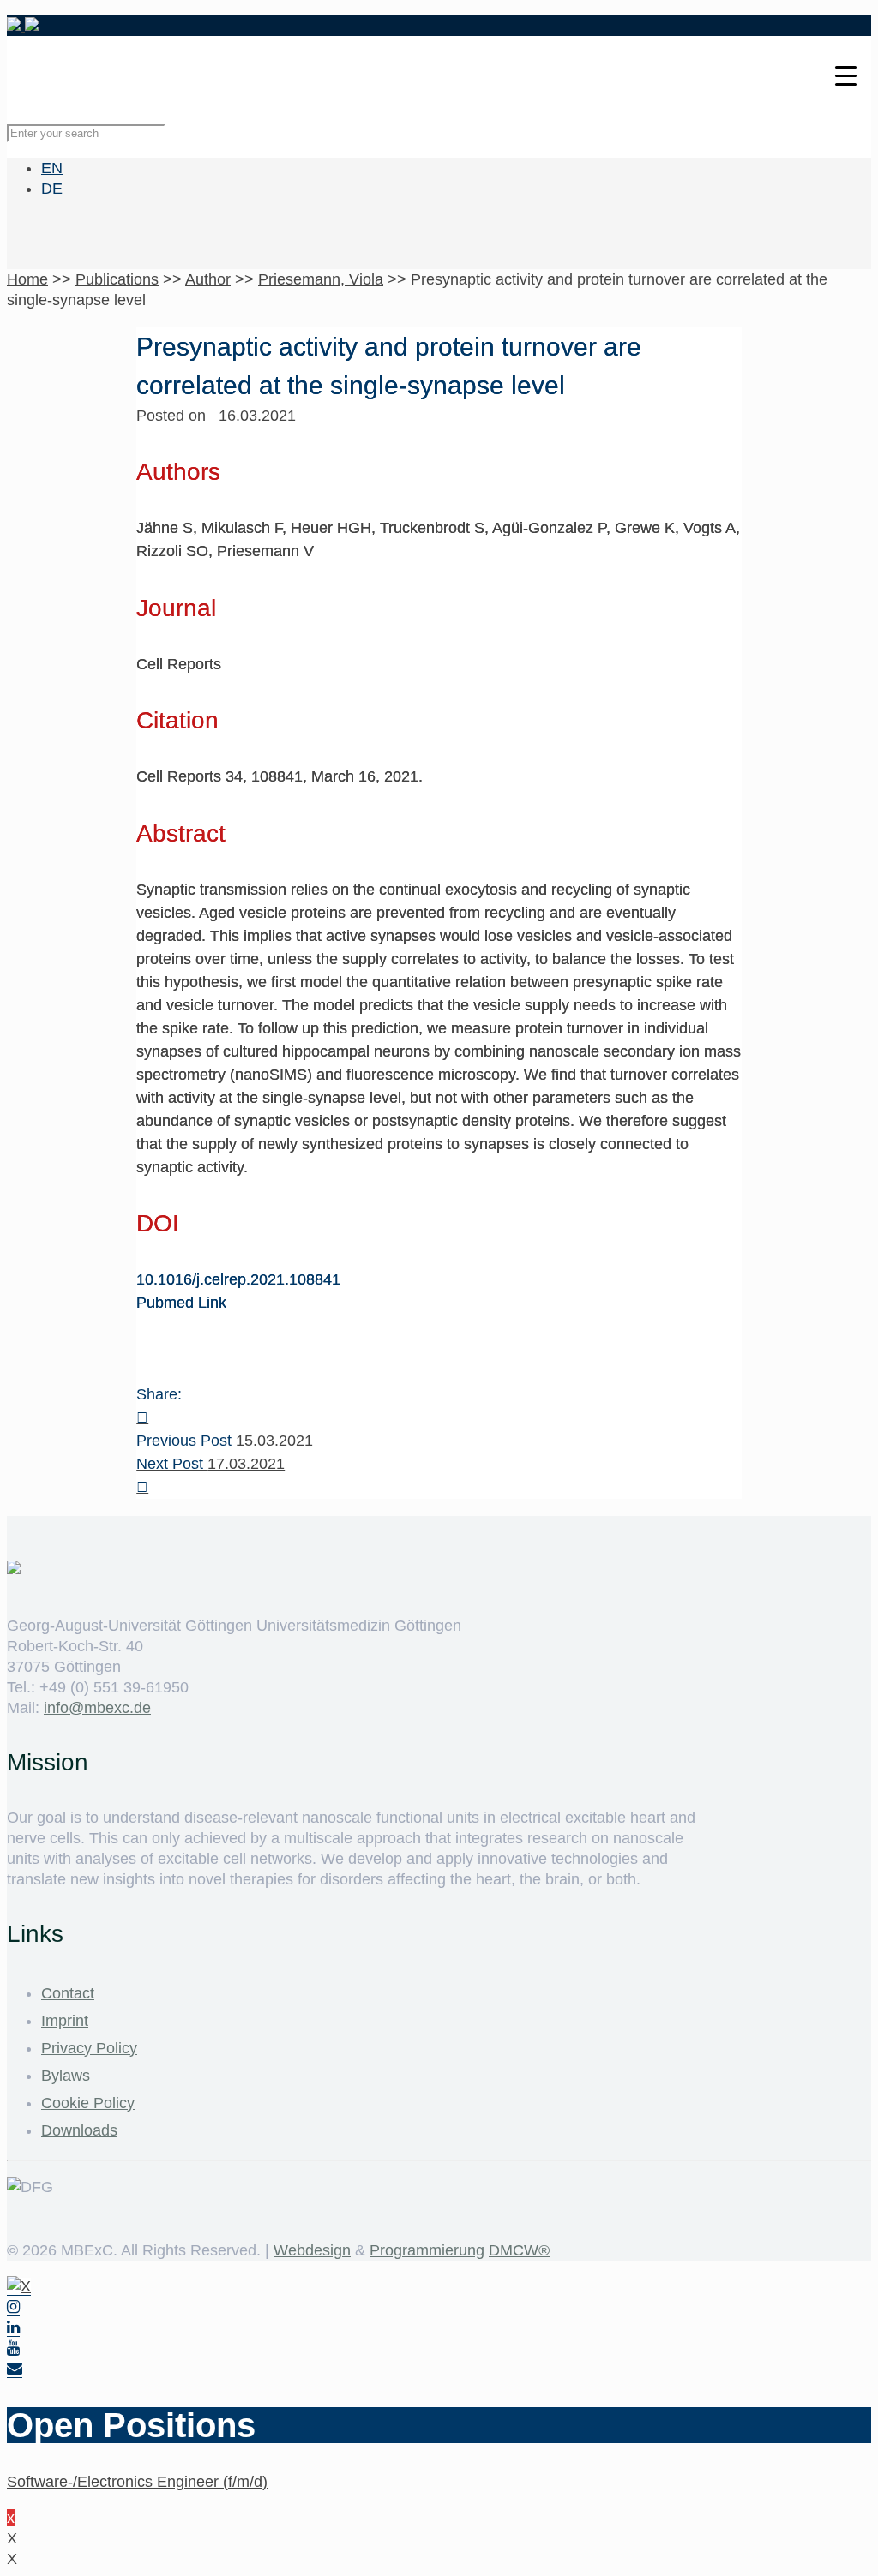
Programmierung (427, 2250)
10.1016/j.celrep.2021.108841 (238, 1279)
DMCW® (519, 2250)
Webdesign (312, 2250)
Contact (68, 1993)
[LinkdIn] (13, 2328)
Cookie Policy (88, 2103)
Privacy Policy (89, 2048)
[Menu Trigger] (846, 75)
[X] (19, 2287)
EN (52, 168)
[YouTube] (13, 2348)
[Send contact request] (15, 2369)
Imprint (65, 2021)
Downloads (79, 2130)
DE (52, 189)
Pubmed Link (181, 1303)
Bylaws (66, 2076)
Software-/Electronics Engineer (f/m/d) (137, 2482)
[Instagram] (13, 2307)
